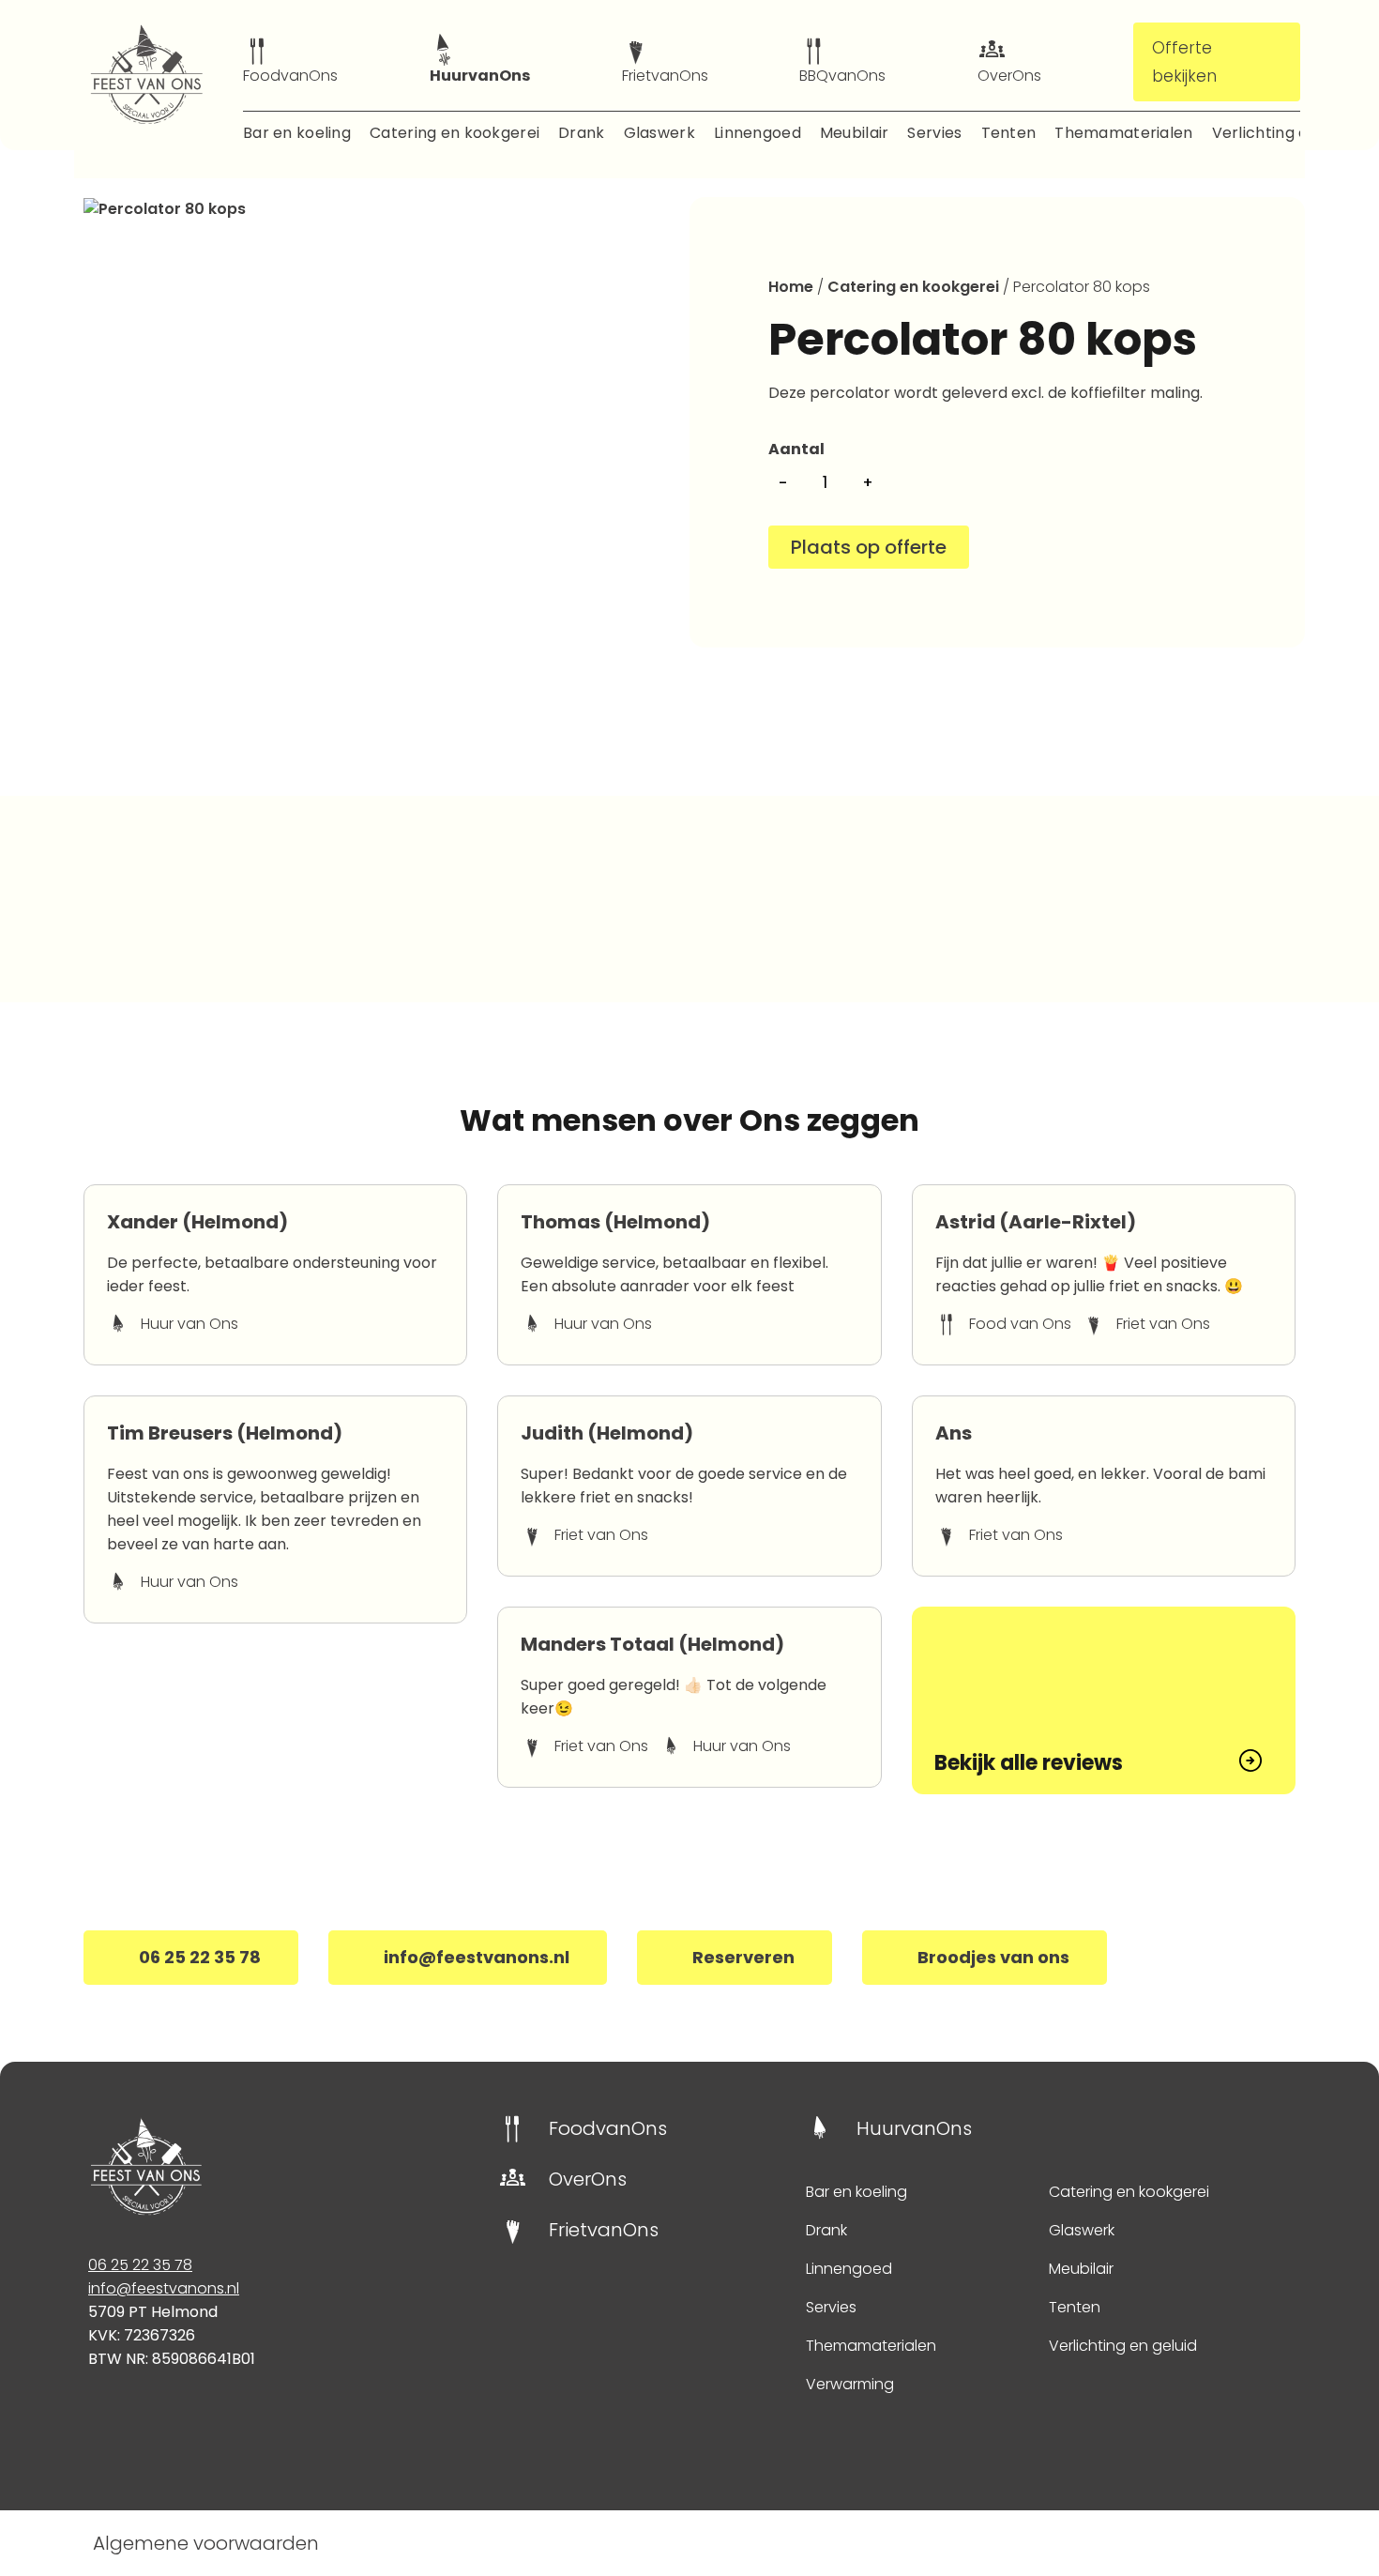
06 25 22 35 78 (140, 2265)
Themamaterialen (1123, 133)
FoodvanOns (290, 76)
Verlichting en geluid (1289, 133)
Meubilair (855, 133)
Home (791, 287)
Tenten (1009, 133)
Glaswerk (659, 133)
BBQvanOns (842, 76)
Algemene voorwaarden (206, 2543)
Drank (581, 133)
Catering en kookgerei (455, 133)
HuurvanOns (480, 76)
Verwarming (850, 2384)
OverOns (1009, 76)
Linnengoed (758, 133)
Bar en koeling (297, 133)
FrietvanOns (665, 76)
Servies (934, 133)
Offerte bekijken (1184, 62)
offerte (916, 547)
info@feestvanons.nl (164, 2288)
